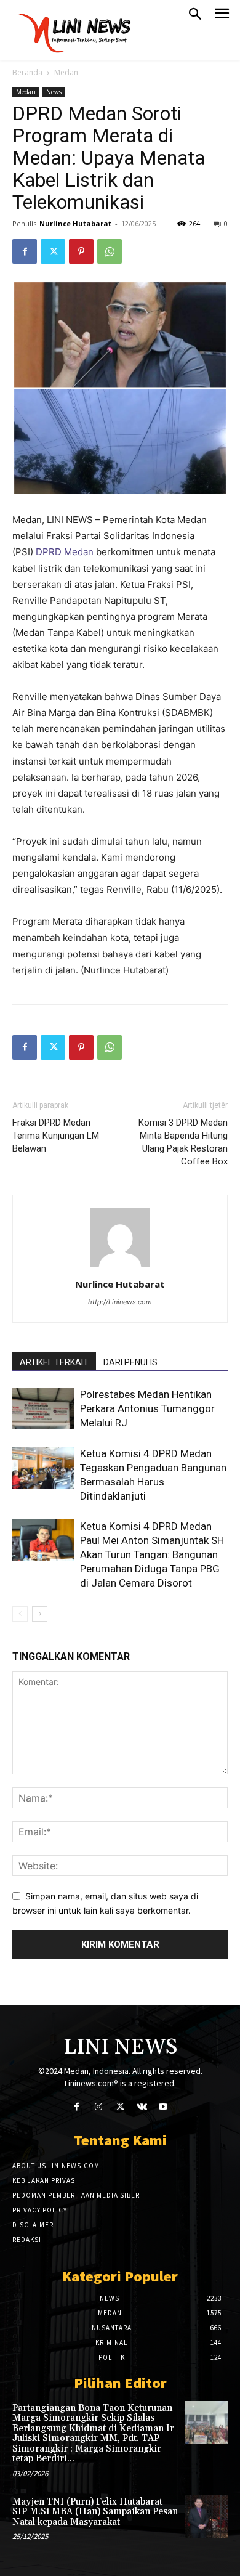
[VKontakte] (142, 2107)
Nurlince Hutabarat (75, 223)
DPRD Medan (65, 552)
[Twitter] (53, 251)
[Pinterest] (81, 251)
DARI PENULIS (130, 1362)
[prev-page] (20, 1614)
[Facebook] (25, 251)
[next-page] (40, 1614)
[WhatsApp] (110, 251)
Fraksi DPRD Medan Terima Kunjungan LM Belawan (56, 1136)
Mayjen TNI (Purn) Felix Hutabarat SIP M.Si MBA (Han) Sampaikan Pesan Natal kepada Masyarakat (95, 2512)
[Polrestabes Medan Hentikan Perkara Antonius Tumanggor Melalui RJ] (43, 1409)
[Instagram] (98, 2107)
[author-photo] (120, 1267)
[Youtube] (163, 2107)
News (54, 92)
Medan (66, 72)
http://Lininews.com (120, 1302)
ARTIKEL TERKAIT (54, 1362)
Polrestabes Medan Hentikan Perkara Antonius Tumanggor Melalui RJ (147, 1408)
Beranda (27, 72)
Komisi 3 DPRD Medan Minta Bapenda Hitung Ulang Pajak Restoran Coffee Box (183, 1142)
